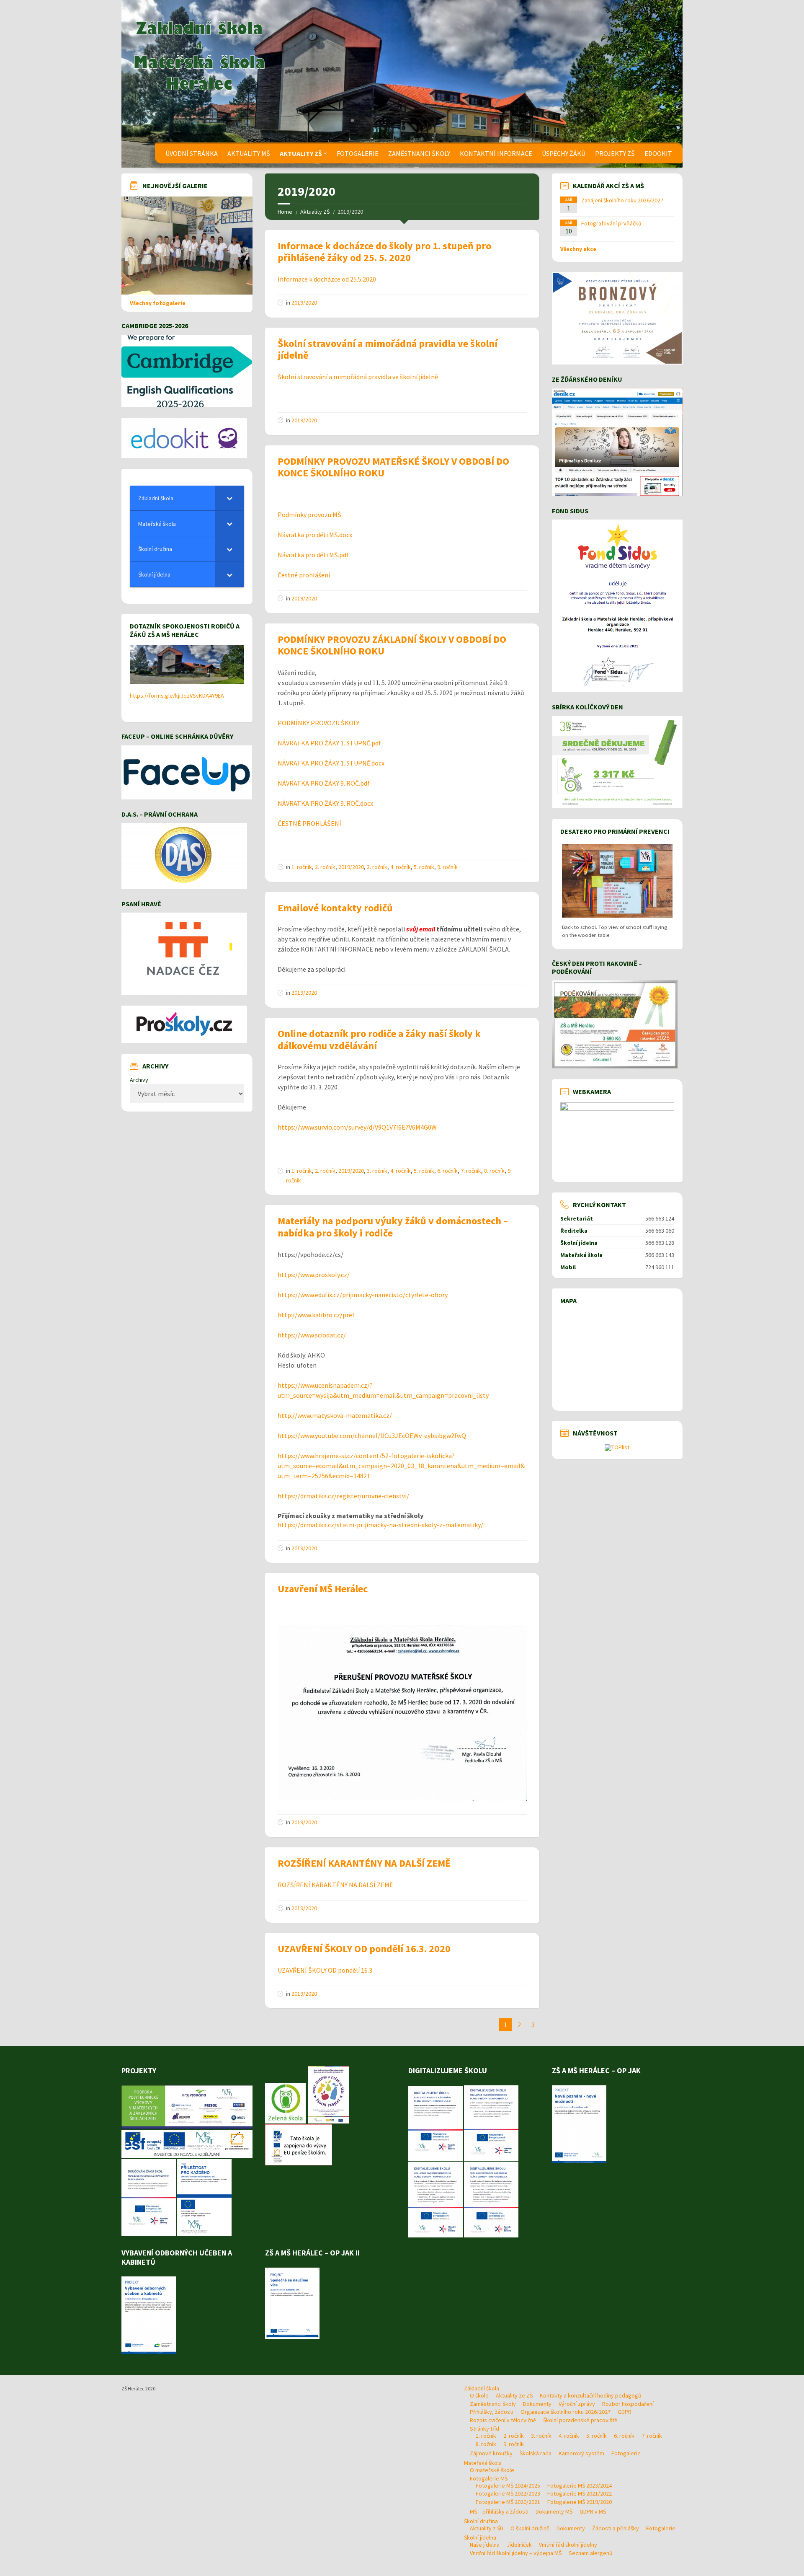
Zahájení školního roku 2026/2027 (622, 200)
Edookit (658, 153)
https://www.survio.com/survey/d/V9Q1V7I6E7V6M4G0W (357, 1127)
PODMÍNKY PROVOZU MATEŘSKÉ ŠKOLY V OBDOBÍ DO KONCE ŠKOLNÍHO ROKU (393, 467)
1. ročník (302, 867)
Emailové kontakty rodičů (335, 908)
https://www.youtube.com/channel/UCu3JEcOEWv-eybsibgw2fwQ (372, 1435)
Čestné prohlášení (304, 575)
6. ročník (447, 1171)
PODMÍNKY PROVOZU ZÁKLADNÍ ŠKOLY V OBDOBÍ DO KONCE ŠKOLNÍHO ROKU (392, 645)
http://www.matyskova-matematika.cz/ (335, 1415)
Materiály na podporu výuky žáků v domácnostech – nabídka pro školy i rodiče (393, 1227)
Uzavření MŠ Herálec (323, 1589)
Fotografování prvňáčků (611, 223)
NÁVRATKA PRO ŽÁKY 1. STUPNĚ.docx (331, 763)
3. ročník (377, 867)
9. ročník (447, 867)
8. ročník (494, 1171)
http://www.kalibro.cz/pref (316, 1315)
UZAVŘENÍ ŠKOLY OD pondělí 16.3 (325, 1970)
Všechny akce (578, 249)
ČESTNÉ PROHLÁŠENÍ (309, 823)
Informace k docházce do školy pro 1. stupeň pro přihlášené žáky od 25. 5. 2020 (384, 252)
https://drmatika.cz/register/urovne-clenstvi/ (343, 1496)
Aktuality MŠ (249, 153)
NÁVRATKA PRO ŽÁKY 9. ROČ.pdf (324, 783)
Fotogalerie (358, 153)
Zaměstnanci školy (419, 153)
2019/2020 (304, 303)
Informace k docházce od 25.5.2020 (327, 279)
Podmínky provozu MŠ (309, 515)
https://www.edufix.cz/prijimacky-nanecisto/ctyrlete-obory (363, 1295)
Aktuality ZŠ (301, 153)
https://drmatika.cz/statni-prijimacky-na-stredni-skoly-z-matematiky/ (380, 1525)
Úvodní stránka (192, 153)
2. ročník (325, 867)
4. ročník (401, 867)
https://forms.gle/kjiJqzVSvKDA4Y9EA (177, 696)
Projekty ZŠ (615, 153)
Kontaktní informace (496, 153)
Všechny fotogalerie (158, 303)
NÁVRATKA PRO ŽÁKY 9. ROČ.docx (325, 803)
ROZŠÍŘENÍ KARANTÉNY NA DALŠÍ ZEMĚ (364, 1863)
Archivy (139, 1080)
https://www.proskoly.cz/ (314, 1275)
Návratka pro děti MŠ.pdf (313, 555)
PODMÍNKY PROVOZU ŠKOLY (318, 723)
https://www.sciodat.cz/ (312, 1335)
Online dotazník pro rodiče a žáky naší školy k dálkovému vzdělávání (379, 1040)
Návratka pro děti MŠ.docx (315, 535)
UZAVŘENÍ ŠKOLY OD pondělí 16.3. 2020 (364, 1949)
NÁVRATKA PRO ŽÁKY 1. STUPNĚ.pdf (329, 743)
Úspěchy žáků (564, 153)
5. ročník (424, 867)
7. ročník (471, 1171)
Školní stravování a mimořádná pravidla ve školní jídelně (388, 349)
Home (285, 212)
